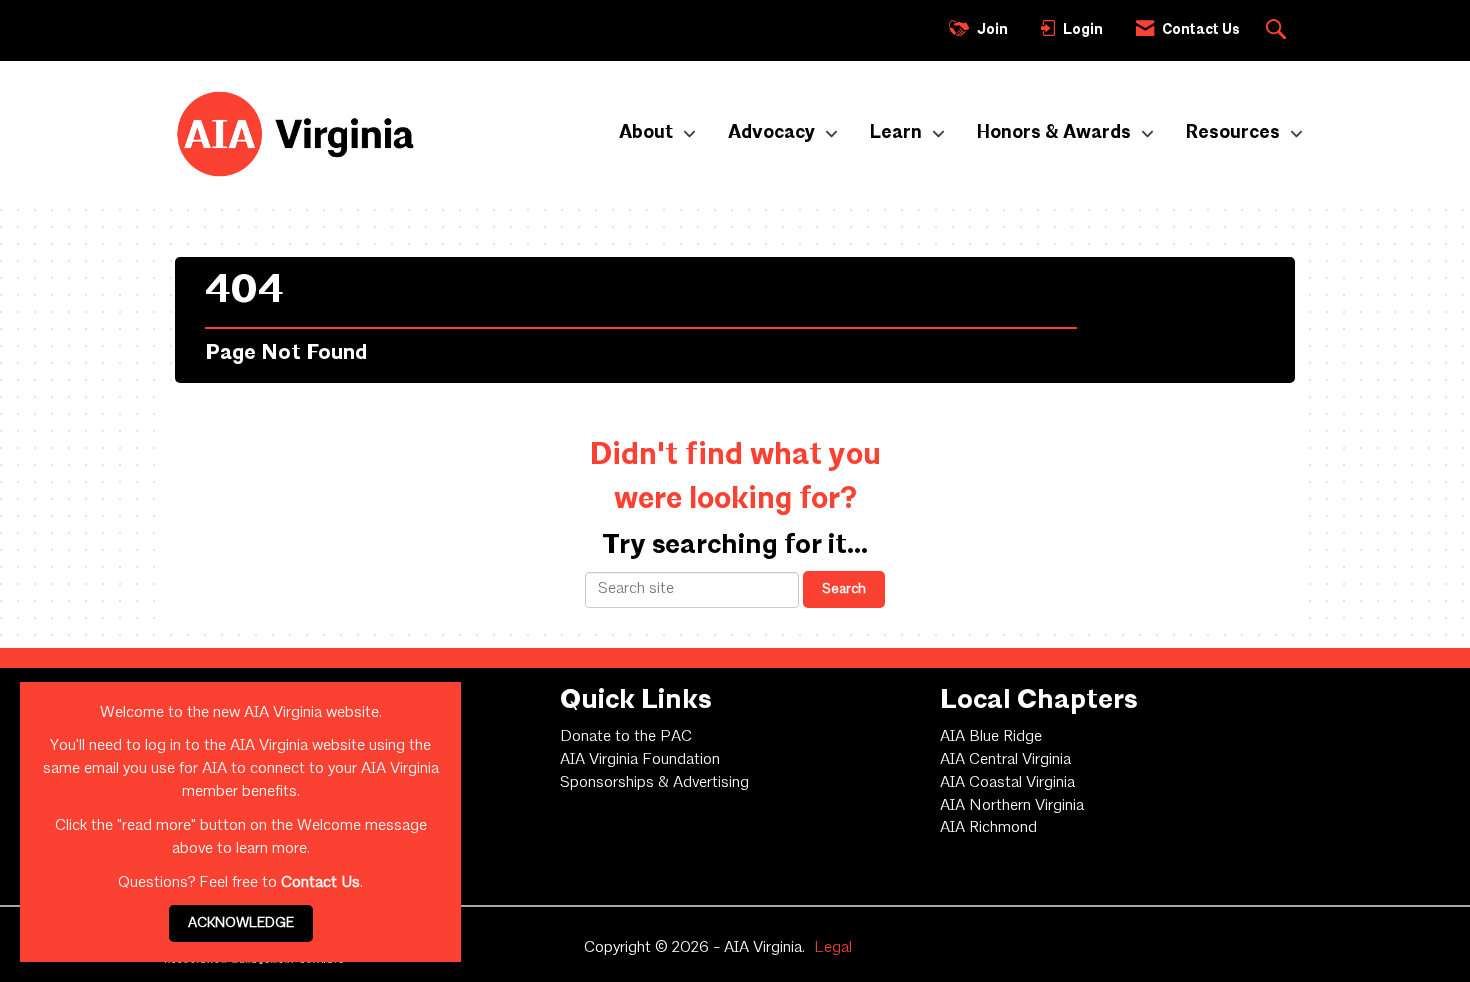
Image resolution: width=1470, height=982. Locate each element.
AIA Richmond (988, 828)
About (648, 133)
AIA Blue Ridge (991, 737)
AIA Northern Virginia (1012, 806)
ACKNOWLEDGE (241, 923)
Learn (898, 133)
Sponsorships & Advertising (654, 783)
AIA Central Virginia (1005, 760)
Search (844, 589)
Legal (833, 948)
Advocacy (773, 133)
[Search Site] (1278, 31)
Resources (1235, 133)
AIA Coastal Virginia (1007, 783)
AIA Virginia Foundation (640, 760)
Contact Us (320, 883)
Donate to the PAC (626, 737)
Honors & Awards (1056, 133)
